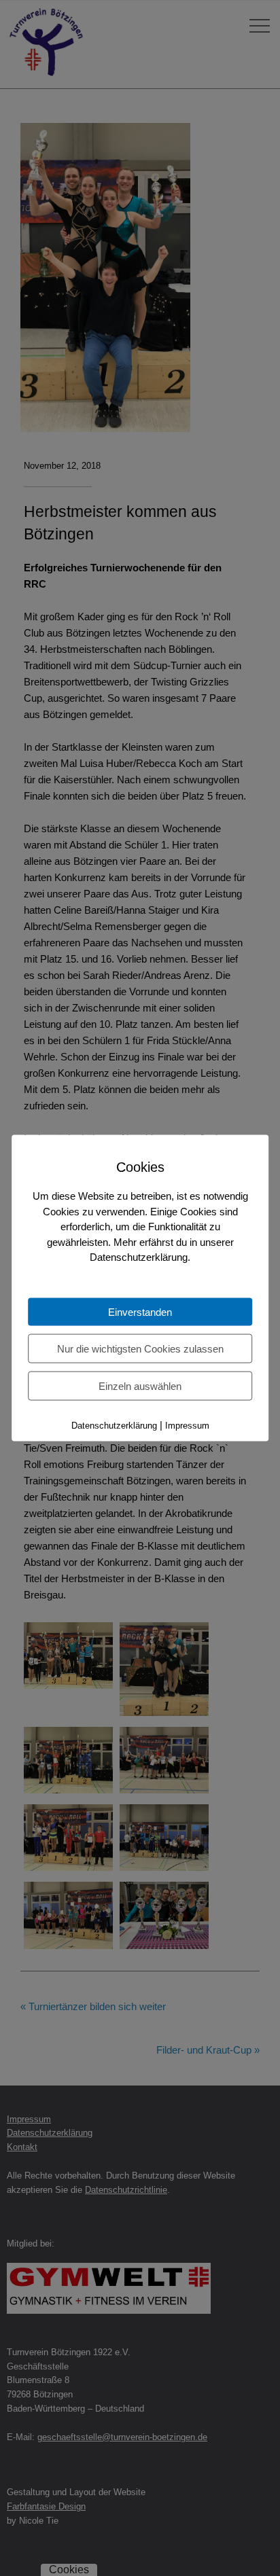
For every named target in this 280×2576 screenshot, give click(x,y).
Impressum (187, 1425)
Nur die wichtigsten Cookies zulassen (140, 1348)
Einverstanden (140, 1311)
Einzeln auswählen (140, 1385)
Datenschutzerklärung (114, 1425)
